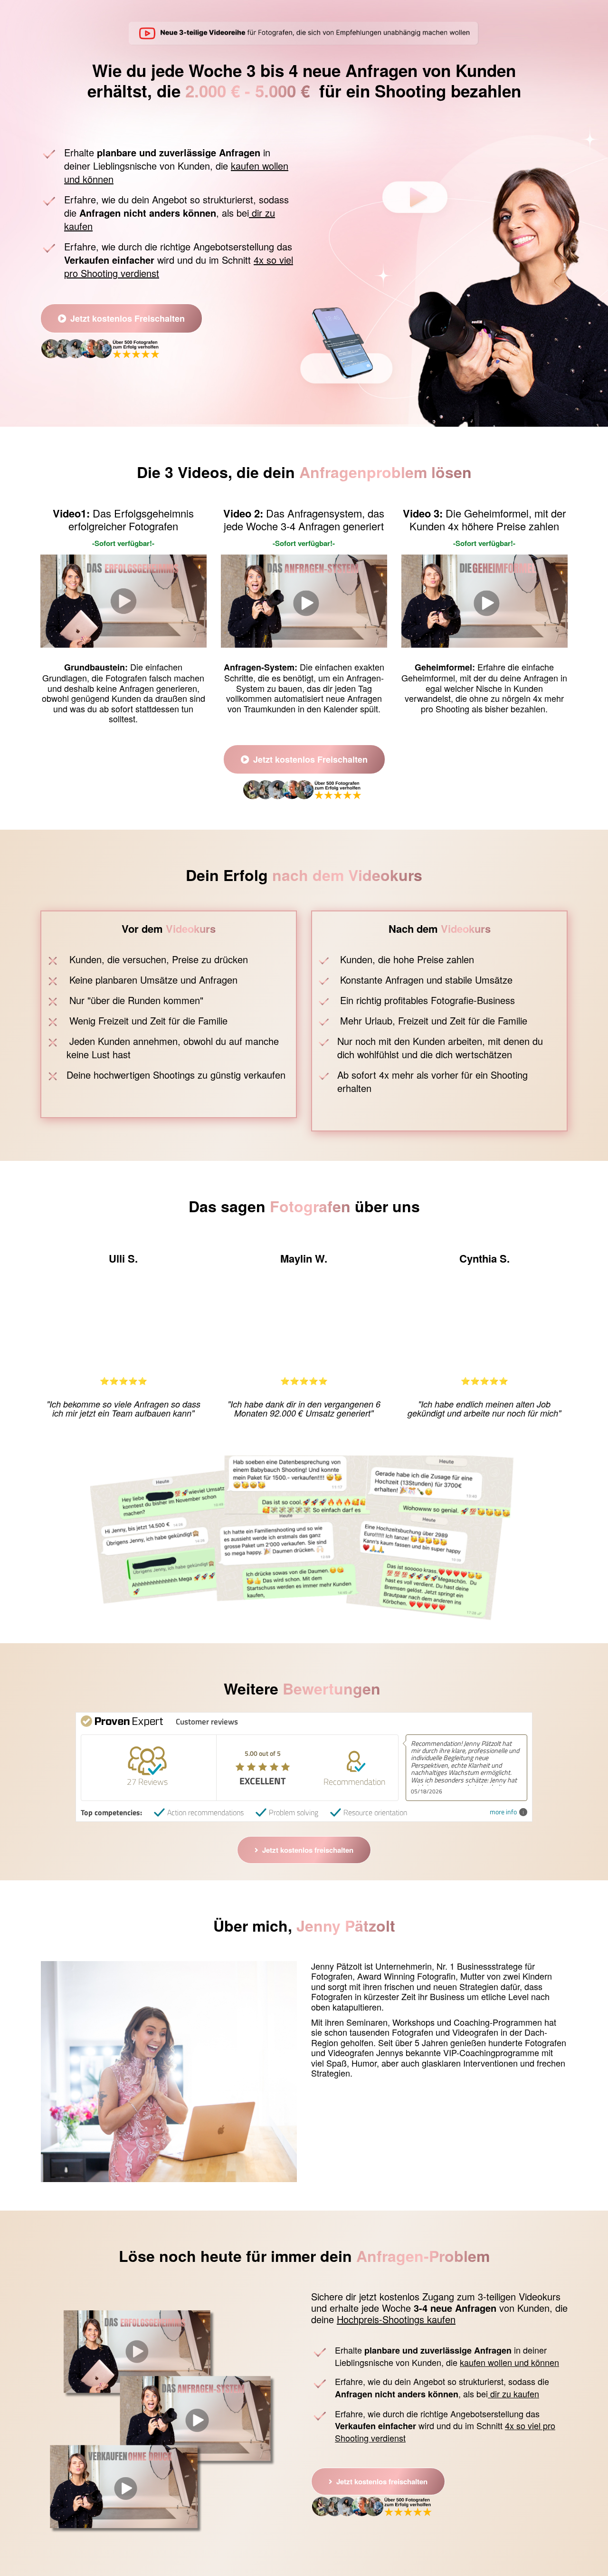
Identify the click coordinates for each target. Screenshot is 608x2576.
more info (503, 1812)
